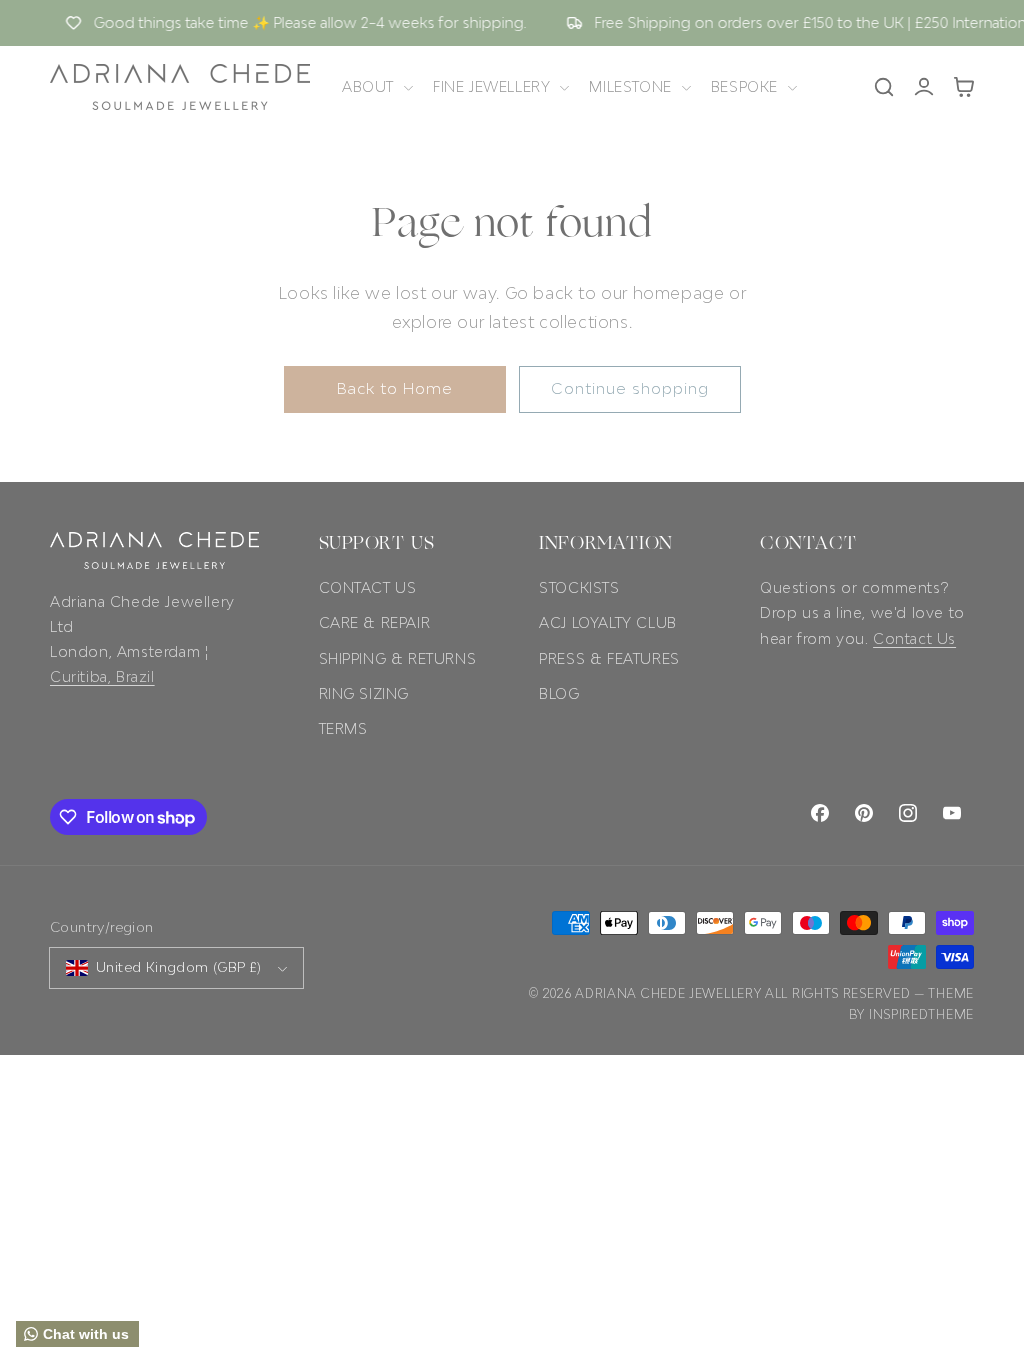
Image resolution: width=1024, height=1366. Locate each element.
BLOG (559, 693)
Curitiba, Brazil (102, 676)
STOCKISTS (579, 587)
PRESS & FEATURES (609, 658)
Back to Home (395, 388)
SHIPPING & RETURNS (398, 658)
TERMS (343, 728)
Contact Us (914, 638)
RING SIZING (364, 693)
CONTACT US (368, 587)
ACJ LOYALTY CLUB (608, 622)
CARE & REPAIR (375, 622)
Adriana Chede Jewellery (668, 993)
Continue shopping (630, 388)
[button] (375, 87)
